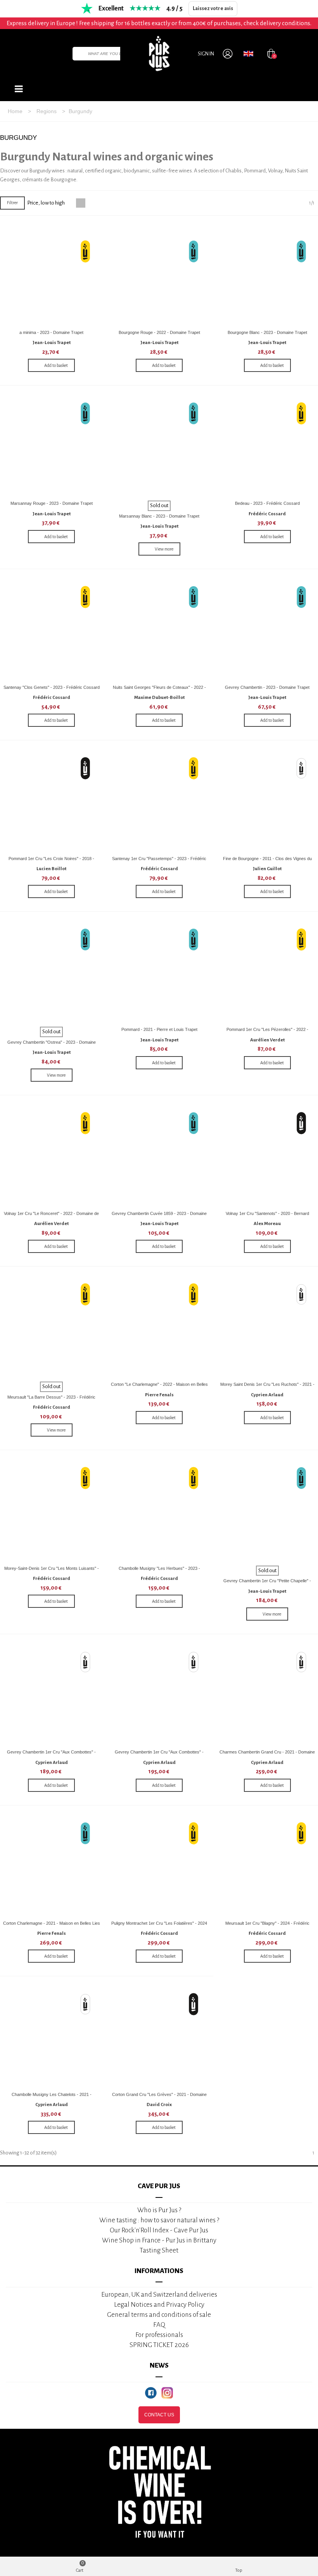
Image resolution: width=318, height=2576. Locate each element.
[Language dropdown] (248, 53)
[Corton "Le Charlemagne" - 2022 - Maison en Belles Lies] (159, 1327)
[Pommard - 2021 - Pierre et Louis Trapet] (159, 972)
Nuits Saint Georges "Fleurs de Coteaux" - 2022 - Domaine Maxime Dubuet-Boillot (159, 690)
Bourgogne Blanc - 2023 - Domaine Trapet (267, 332)
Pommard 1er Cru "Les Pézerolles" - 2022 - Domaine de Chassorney (267, 1032)
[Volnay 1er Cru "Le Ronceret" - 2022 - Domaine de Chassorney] (51, 1156)
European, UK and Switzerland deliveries (159, 2295)
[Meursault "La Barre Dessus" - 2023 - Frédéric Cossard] (51, 1327)
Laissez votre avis (213, 9)
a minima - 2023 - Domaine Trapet (51, 332)
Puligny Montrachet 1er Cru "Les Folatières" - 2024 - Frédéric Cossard (159, 1926)
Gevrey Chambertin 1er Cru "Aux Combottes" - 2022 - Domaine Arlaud (159, 1755)
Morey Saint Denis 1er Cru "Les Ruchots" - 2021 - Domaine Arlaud (267, 1387)
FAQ (159, 2325)
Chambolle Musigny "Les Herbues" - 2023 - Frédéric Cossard (159, 1571)
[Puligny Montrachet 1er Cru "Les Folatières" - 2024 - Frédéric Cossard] (159, 1866)
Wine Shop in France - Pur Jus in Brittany (159, 2240)
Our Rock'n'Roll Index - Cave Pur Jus (159, 2230)
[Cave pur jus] (159, 53)
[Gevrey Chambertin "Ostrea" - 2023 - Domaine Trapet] (51, 972)
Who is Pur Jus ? (159, 2210)
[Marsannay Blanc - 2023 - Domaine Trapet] (159, 446)
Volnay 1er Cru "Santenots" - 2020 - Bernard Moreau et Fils (267, 1216)
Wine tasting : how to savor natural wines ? (159, 2220)
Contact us (159, 2415)
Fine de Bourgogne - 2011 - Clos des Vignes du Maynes (267, 861)
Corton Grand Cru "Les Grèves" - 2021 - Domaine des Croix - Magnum (159, 2097)
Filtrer (12, 203)
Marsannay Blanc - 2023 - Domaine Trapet (159, 516)
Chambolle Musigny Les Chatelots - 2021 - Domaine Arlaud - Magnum (52, 2097)
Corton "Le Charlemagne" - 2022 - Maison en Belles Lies (159, 1387)
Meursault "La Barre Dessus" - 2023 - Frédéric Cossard (51, 1400)
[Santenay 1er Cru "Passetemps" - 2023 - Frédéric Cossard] (159, 801)
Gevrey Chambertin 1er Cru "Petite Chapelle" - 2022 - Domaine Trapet (267, 1584)
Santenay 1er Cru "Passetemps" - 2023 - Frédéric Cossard (159, 861)
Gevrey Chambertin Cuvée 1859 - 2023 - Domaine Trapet (159, 1216)
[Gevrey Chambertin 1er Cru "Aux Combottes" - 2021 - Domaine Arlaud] (51, 1694)
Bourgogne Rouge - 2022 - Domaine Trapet (159, 332)
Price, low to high (46, 203)
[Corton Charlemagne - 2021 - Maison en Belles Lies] (51, 1866)
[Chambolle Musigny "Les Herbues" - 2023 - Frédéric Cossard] (159, 1510)
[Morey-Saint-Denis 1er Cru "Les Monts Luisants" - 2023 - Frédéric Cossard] (51, 1510)
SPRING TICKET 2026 (159, 2345)
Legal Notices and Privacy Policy (159, 2305)
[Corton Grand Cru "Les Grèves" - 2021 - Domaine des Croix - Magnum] (159, 2037)
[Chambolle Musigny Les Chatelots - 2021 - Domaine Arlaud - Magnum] (51, 2037)
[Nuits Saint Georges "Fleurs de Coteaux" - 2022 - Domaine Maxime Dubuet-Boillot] (159, 629)
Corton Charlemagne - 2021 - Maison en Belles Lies (52, 1923)
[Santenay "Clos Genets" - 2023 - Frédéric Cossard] (51, 629)
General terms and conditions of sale (159, 2315)
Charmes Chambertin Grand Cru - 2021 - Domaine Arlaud (267, 1755)
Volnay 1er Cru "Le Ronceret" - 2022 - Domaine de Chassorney (51, 1216)
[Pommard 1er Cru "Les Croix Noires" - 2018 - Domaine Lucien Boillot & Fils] (51, 801)
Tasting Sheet (159, 2250)
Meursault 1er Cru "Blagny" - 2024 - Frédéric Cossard (267, 1926)
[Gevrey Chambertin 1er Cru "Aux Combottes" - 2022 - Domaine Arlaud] (159, 1694)
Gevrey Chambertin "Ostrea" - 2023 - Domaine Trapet (52, 1045)
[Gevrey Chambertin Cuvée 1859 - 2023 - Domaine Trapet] (159, 1156)
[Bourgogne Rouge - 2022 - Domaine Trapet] (159, 274)
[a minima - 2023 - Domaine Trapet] (51, 274)
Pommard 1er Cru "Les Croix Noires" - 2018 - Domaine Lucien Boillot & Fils (51, 861)
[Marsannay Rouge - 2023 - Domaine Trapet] (51, 446)
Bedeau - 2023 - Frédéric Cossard (267, 503)
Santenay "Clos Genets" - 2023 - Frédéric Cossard (52, 687)
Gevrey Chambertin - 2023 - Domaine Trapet (267, 687)
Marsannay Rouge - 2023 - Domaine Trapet (52, 503)
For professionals (159, 2335)
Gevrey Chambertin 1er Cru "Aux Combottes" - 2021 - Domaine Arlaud (51, 1755)
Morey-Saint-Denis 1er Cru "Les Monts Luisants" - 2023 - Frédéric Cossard (52, 1571)
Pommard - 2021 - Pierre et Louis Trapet (159, 1029)
